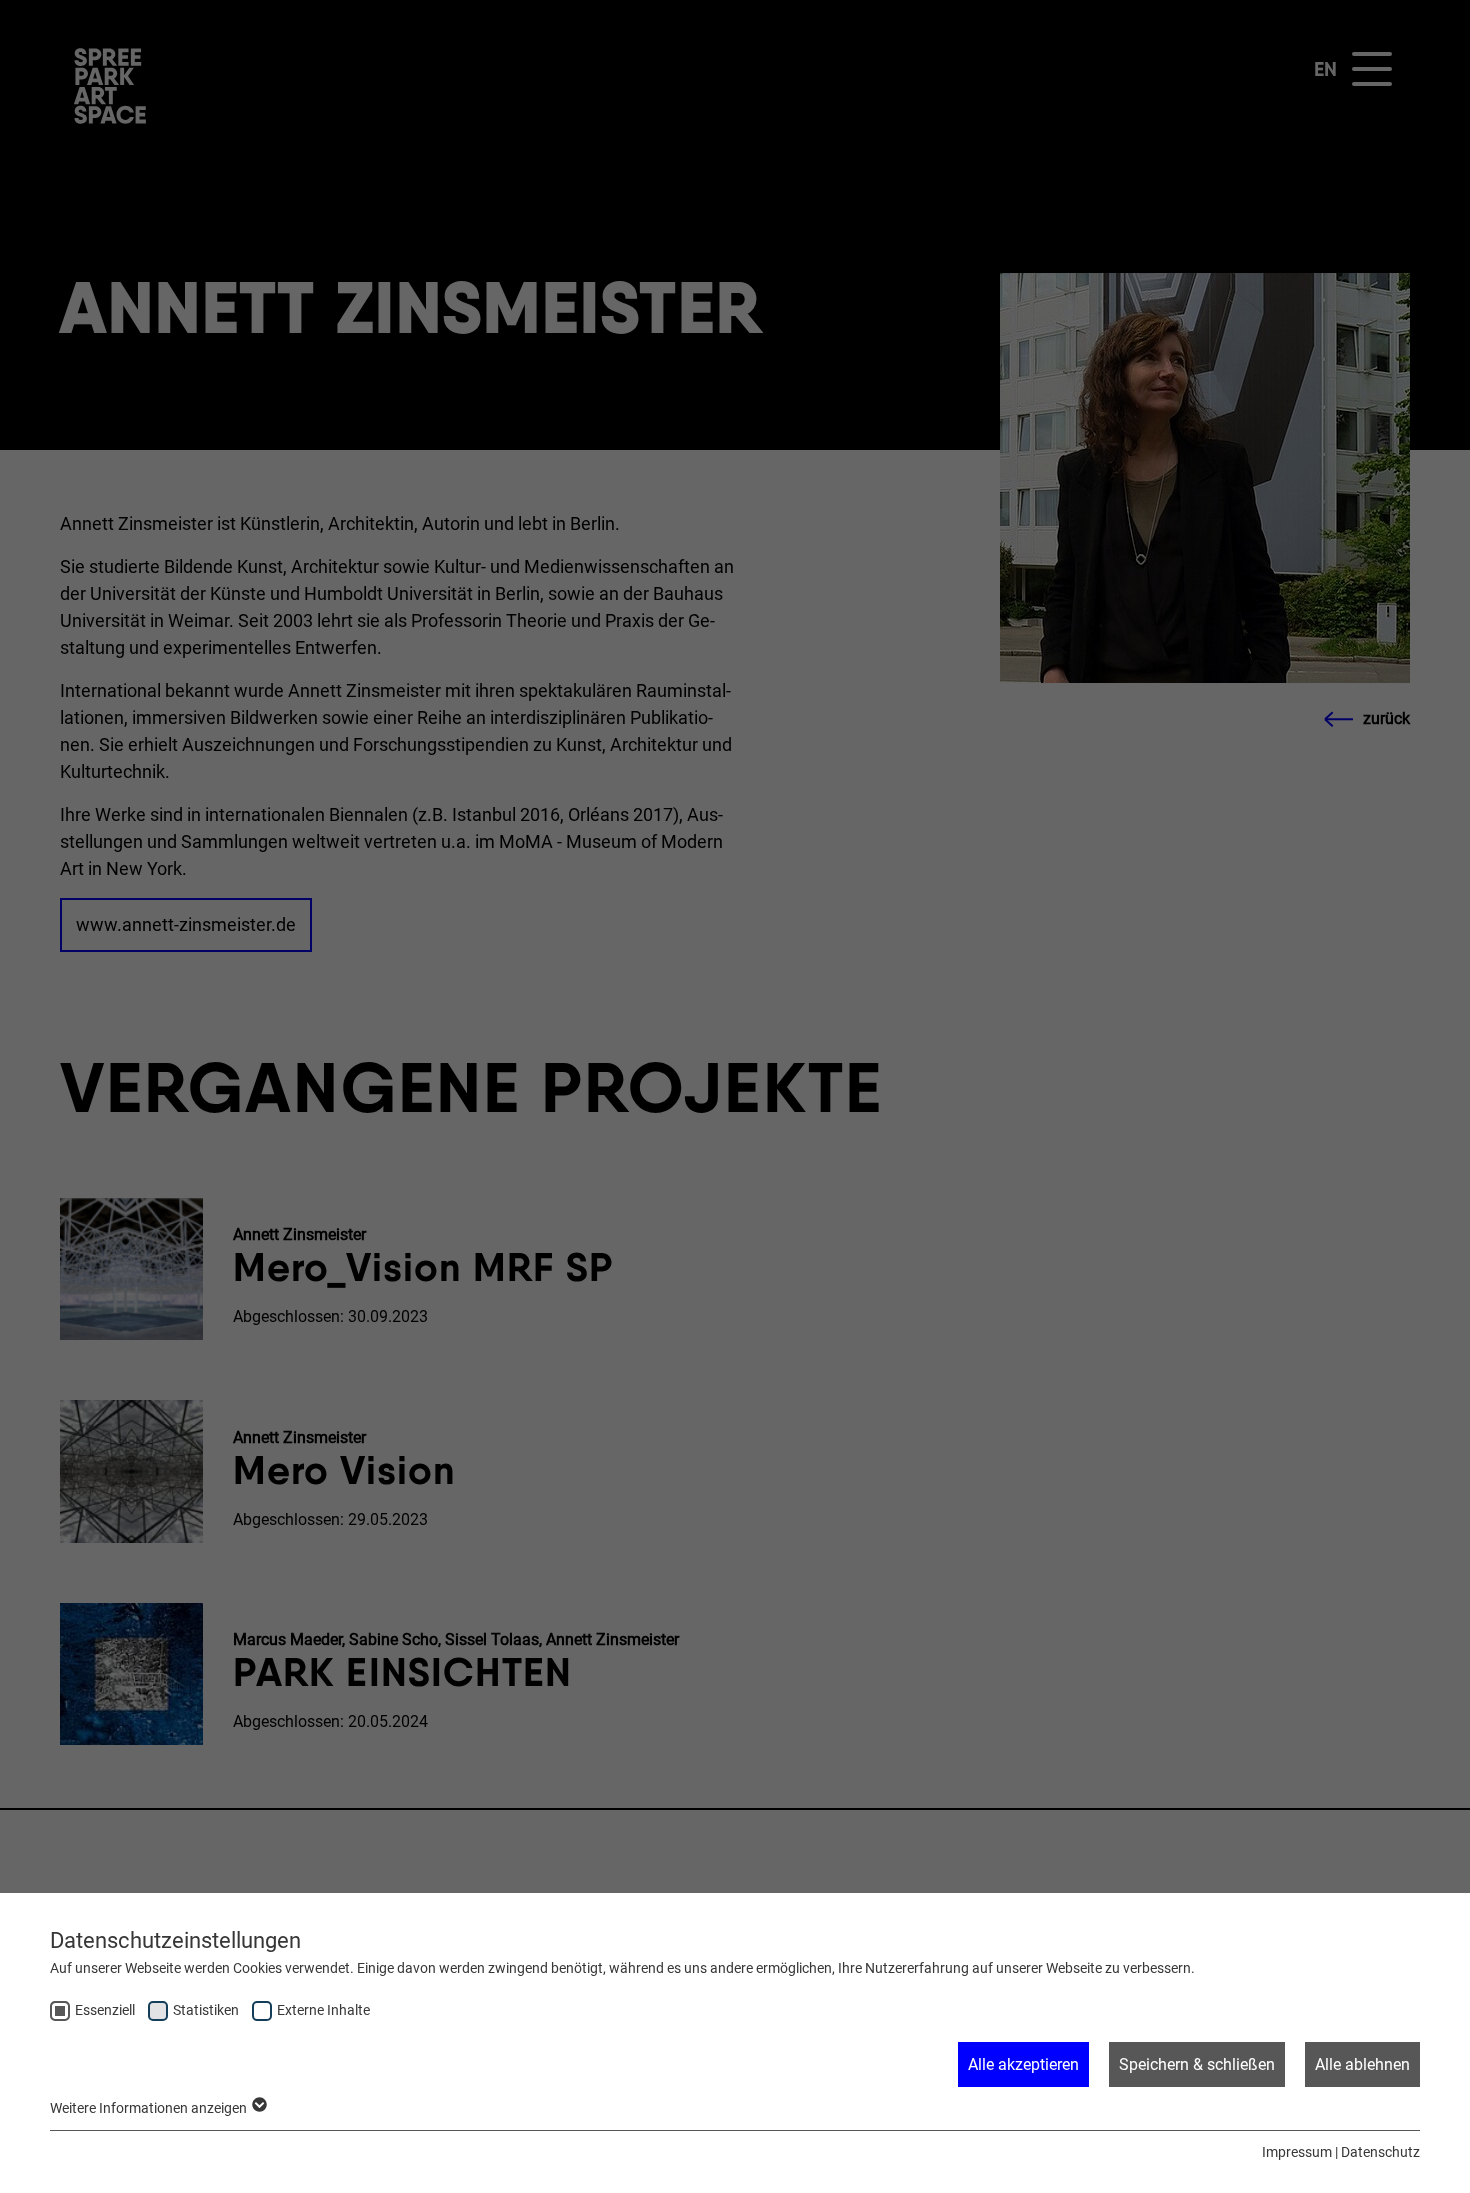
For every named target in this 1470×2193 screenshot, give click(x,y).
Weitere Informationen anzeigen (150, 2108)
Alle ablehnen (1362, 2064)
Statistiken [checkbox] (206, 2010)
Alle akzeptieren (1023, 2064)
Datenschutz (1380, 2152)
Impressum (1297, 2152)
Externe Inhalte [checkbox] (323, 2010)
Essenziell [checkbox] (105, 2010)
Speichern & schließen (1197, 2064)
